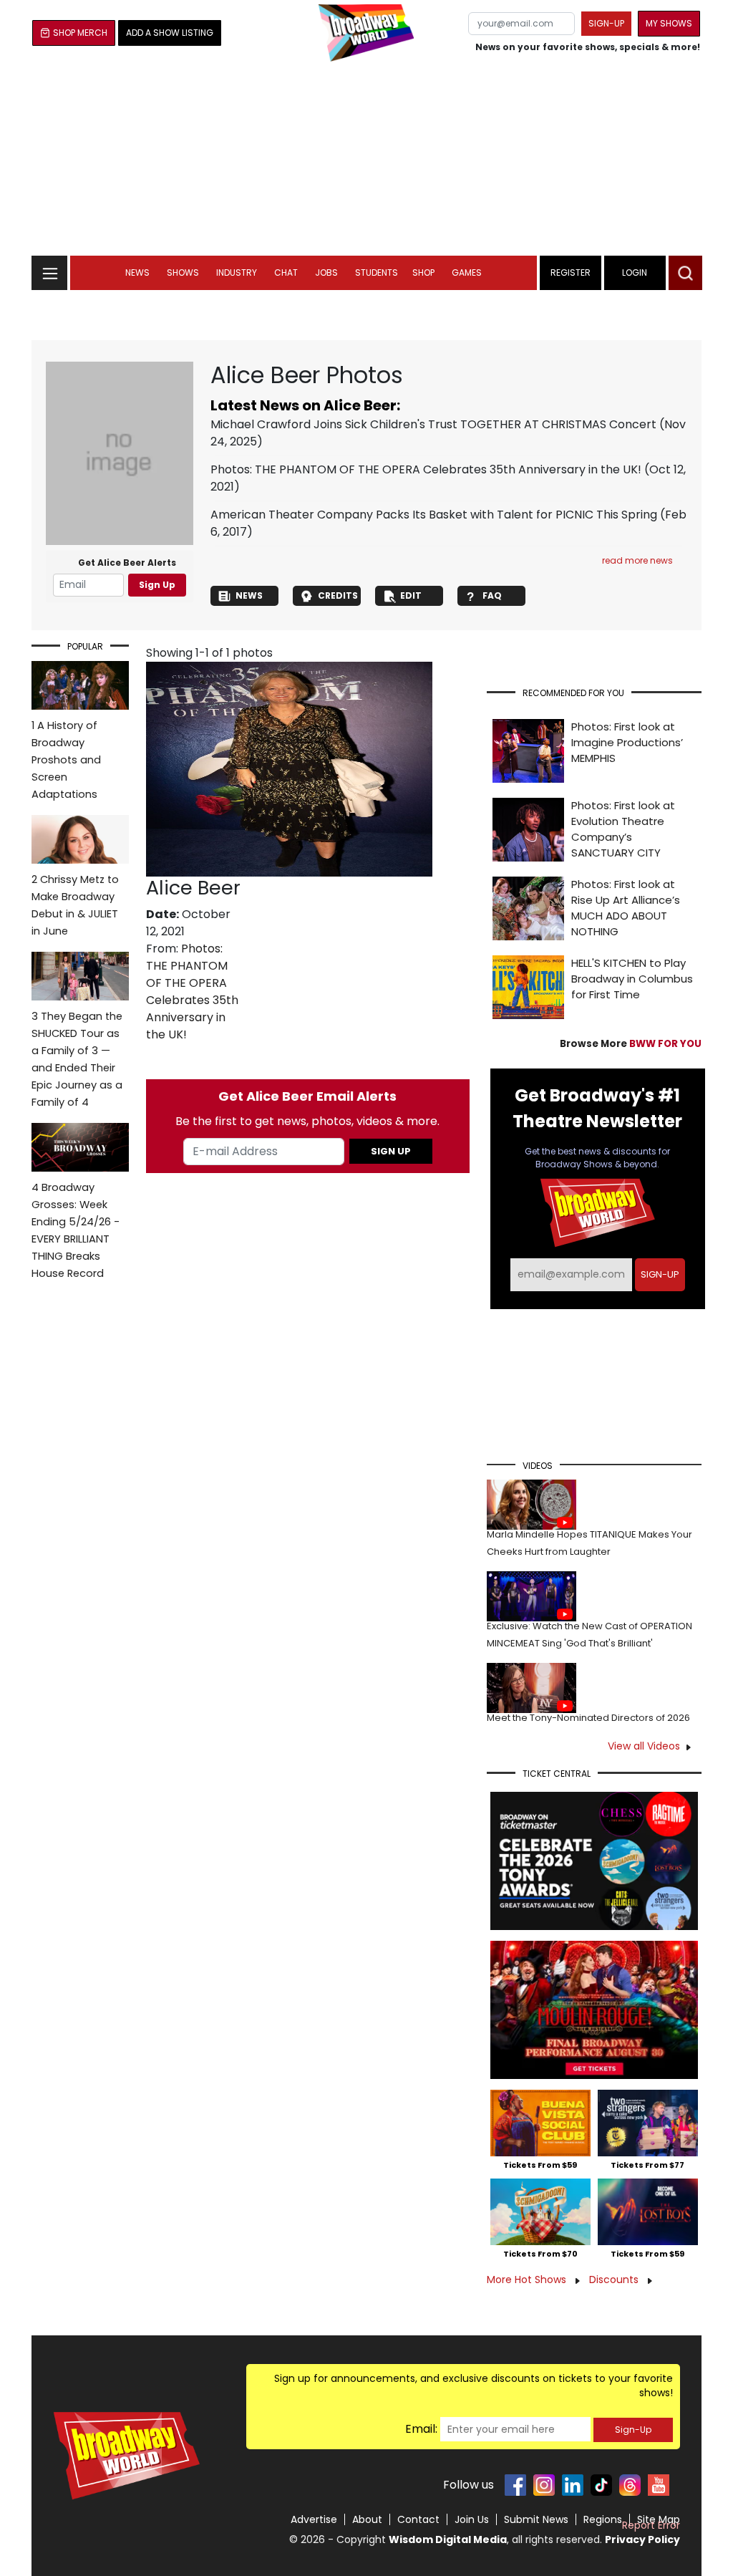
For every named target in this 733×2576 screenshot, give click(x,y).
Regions (603, 2519)
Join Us (472, 2519)
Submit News (536, 2519)
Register (571, 272)
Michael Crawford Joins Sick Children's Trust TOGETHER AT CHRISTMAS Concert (433, 424)
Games (467, 272)
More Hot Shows (528, 2280)
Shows (183, 272)
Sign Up (157, 585)
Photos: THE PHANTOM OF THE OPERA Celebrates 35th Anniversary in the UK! (426, 469)
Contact (418, 2519)
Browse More (631, 1044)
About (367, 2519)
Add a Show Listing (170, 33)
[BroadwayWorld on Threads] (630, 2485)
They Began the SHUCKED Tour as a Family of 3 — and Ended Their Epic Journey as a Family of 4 (77, 1059)
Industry (237, 272)
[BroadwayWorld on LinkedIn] (573, 2485)
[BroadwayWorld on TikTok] (601, 2485)
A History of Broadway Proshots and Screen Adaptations (66, 760)
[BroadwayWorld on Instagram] (544, 2485)
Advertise (314, 2519)
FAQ (492, 595)
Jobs (326, 272)
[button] (685, 273)
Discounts (615, 2280)
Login (635, 272)
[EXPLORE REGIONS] (49, 269)
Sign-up (606, 23)
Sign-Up (633, 2430)
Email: (421, 2429)
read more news (637, 560)
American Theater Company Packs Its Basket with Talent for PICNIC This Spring (434, 515)
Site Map (659, 2519)
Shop (423, 272)
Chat (286, 272)
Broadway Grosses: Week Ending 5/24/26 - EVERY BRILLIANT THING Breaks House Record (76, 1230)
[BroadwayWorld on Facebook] (515, 2485)
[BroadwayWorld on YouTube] (659, 2485)
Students (377, 272)
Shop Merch (80, 33)
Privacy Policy (642, 2539)
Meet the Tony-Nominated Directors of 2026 (588, 1718)
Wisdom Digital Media (448, 2539)
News (137, 272)
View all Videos (644, 1746)
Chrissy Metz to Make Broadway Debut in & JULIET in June (75, 905)
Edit (411, 595)
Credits (338, 595)
